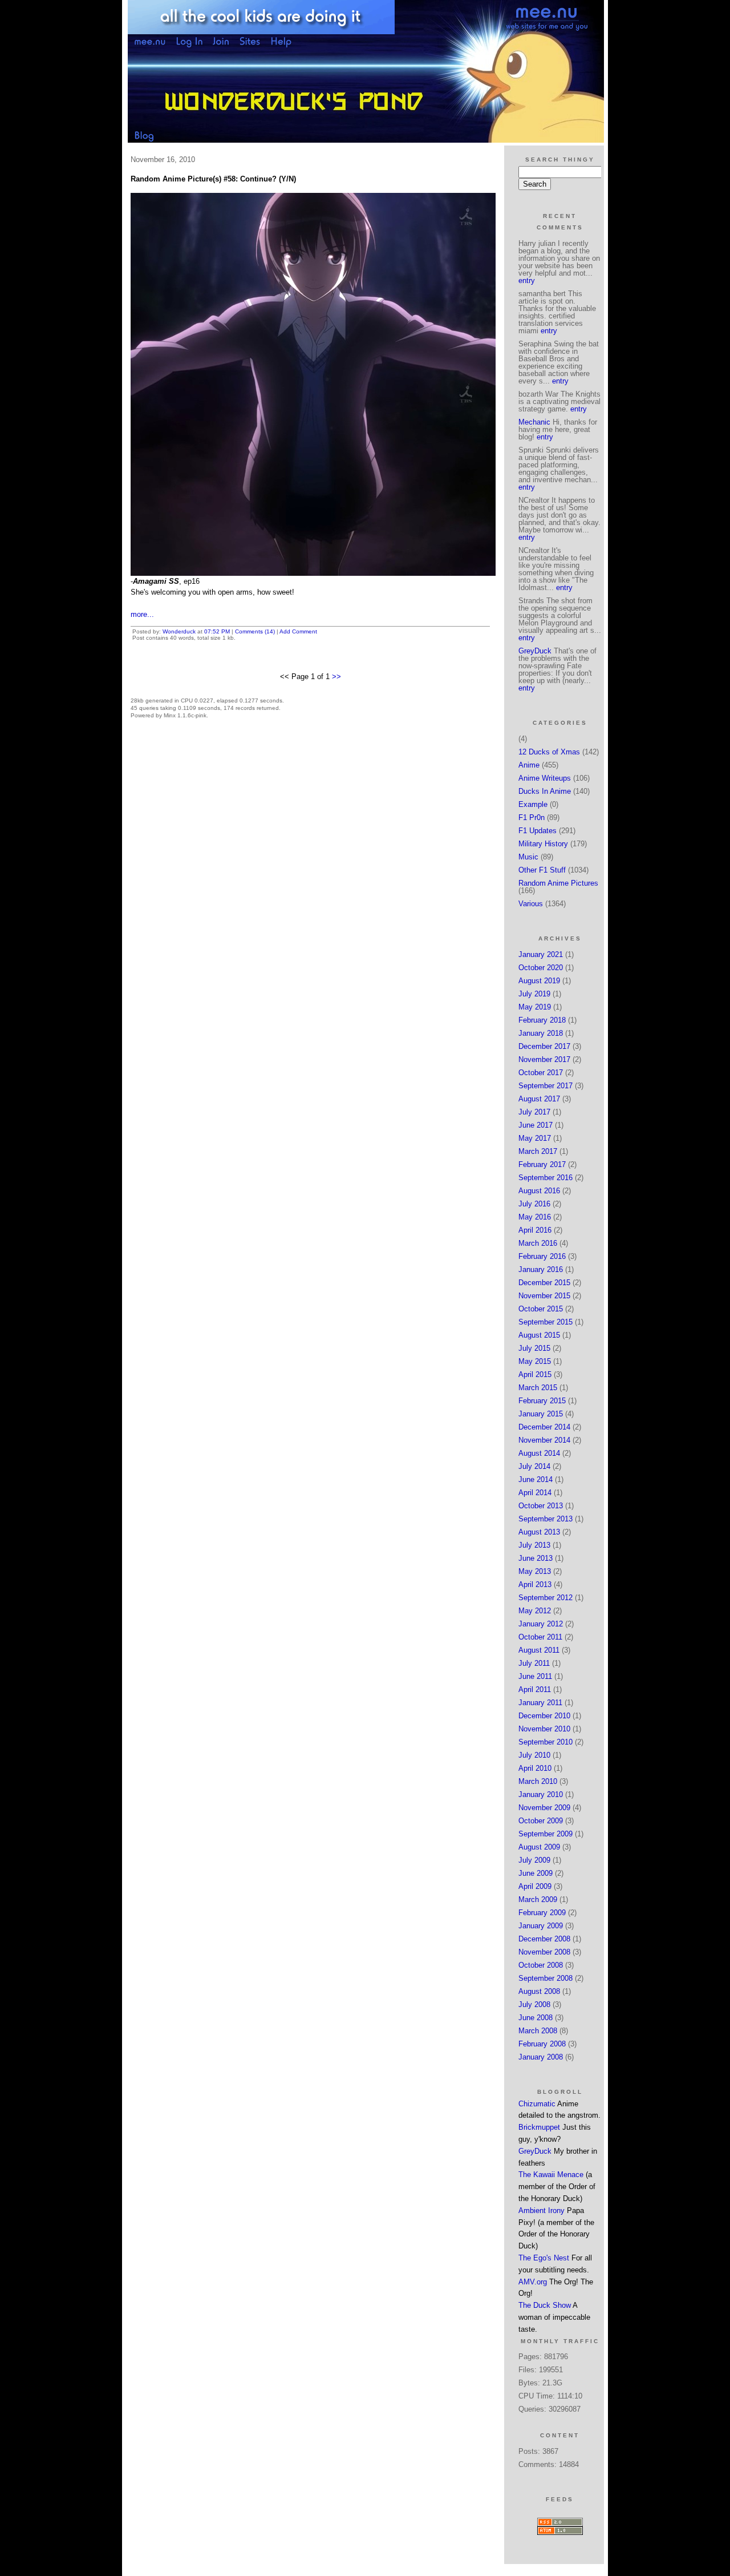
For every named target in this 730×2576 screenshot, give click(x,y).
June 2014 (536, 1479)
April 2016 (535, 1230)
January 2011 (540, 1703)
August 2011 (539, 1650)
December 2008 (544, 1939)
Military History (543, 844)
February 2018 (542, 1020)
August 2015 (539, 1335)
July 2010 (534, 1755)
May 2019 (535, 1007)
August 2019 (539, 981)
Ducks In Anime (545, 791)
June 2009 (536, 1873)
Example (533, 804)
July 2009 (534, 1860)
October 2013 (541, 1506)
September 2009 (546, 1834)
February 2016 (542, 1256)
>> (336, 677)
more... (142, 614)
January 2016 (541, 1269)
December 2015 (544, 1283)
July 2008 (534, 2004)
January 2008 (541, 2057)
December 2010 (544, 1716)
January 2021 (541, 954)
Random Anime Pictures (558, 883)
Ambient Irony (542, 2210)
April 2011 (535, 1689)
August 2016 (539, 1191)
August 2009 (539, 1847)
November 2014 (544, 1440)
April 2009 (535, 1886)
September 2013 (546, 1519)
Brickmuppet (539, 2127)
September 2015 (546, 1322)
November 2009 (544, 1808)
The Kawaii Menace (551, 2175)
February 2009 (542, 1913)
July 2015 (534, 1348)
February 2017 (542, 1164)
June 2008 (536, 2018)
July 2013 (534, 1545)
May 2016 (535, 1217)
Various (531, 904)
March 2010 (538, 1781)
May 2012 (535, 1611)
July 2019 (534, 994)
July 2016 (534, 1204)
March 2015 (538, 1388)
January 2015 (541, 1414)
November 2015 (544, 1296)
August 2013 (539, 1532)
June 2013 (536, 1558)
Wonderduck (179, 631)
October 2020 (541, 968)
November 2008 (544, 1952)
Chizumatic (537, 2104)
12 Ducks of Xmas (549, 752)
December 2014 (544, 1427)
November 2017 (544, 1059)
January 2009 (541, 1926)
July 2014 (534, 1466)
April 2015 (535, 1374)
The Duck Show (545, 2305)
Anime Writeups (545, 778)
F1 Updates (538, 831)
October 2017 (541, 1073)
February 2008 (542, 2044)
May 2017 (535, 1138)
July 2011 (534, 1663)
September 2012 (546, 1598)
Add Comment (298, 631)
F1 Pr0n (532, 817)
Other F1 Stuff (542, 870)
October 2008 (541, 1965)
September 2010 (546, 1742)
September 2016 (546, 1178)
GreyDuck (535, 651)
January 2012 (541, 1624)
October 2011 (540, 1637)
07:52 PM (217, 631)
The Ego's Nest (544, 2258)
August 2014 (539, 1453)
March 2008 (538, 2031)
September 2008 (546, 1978)
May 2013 (535, 1571)
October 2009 (541, 1821)
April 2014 (535, 1493)
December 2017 (544, 1046)
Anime (529, 765)
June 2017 (536, 1125)
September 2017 (546, 1086)
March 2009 (538, 1899)
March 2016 (538, 1243)
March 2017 (538, 1151)
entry (527, 280)
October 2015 (541, 1309)
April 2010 (535, 1768)
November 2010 (544, 1729)
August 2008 (539, 1991)
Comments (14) (255, 631)
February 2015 (542, 1401)
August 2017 (539, 1099)
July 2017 (534, 1112)
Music (528, 857)
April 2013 (535, 1584)
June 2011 (535, 1676)
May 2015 (535, 1361)
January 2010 (541, 1794)
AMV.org (533, 2282)
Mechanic (534, 422)
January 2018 (541, 1033)
